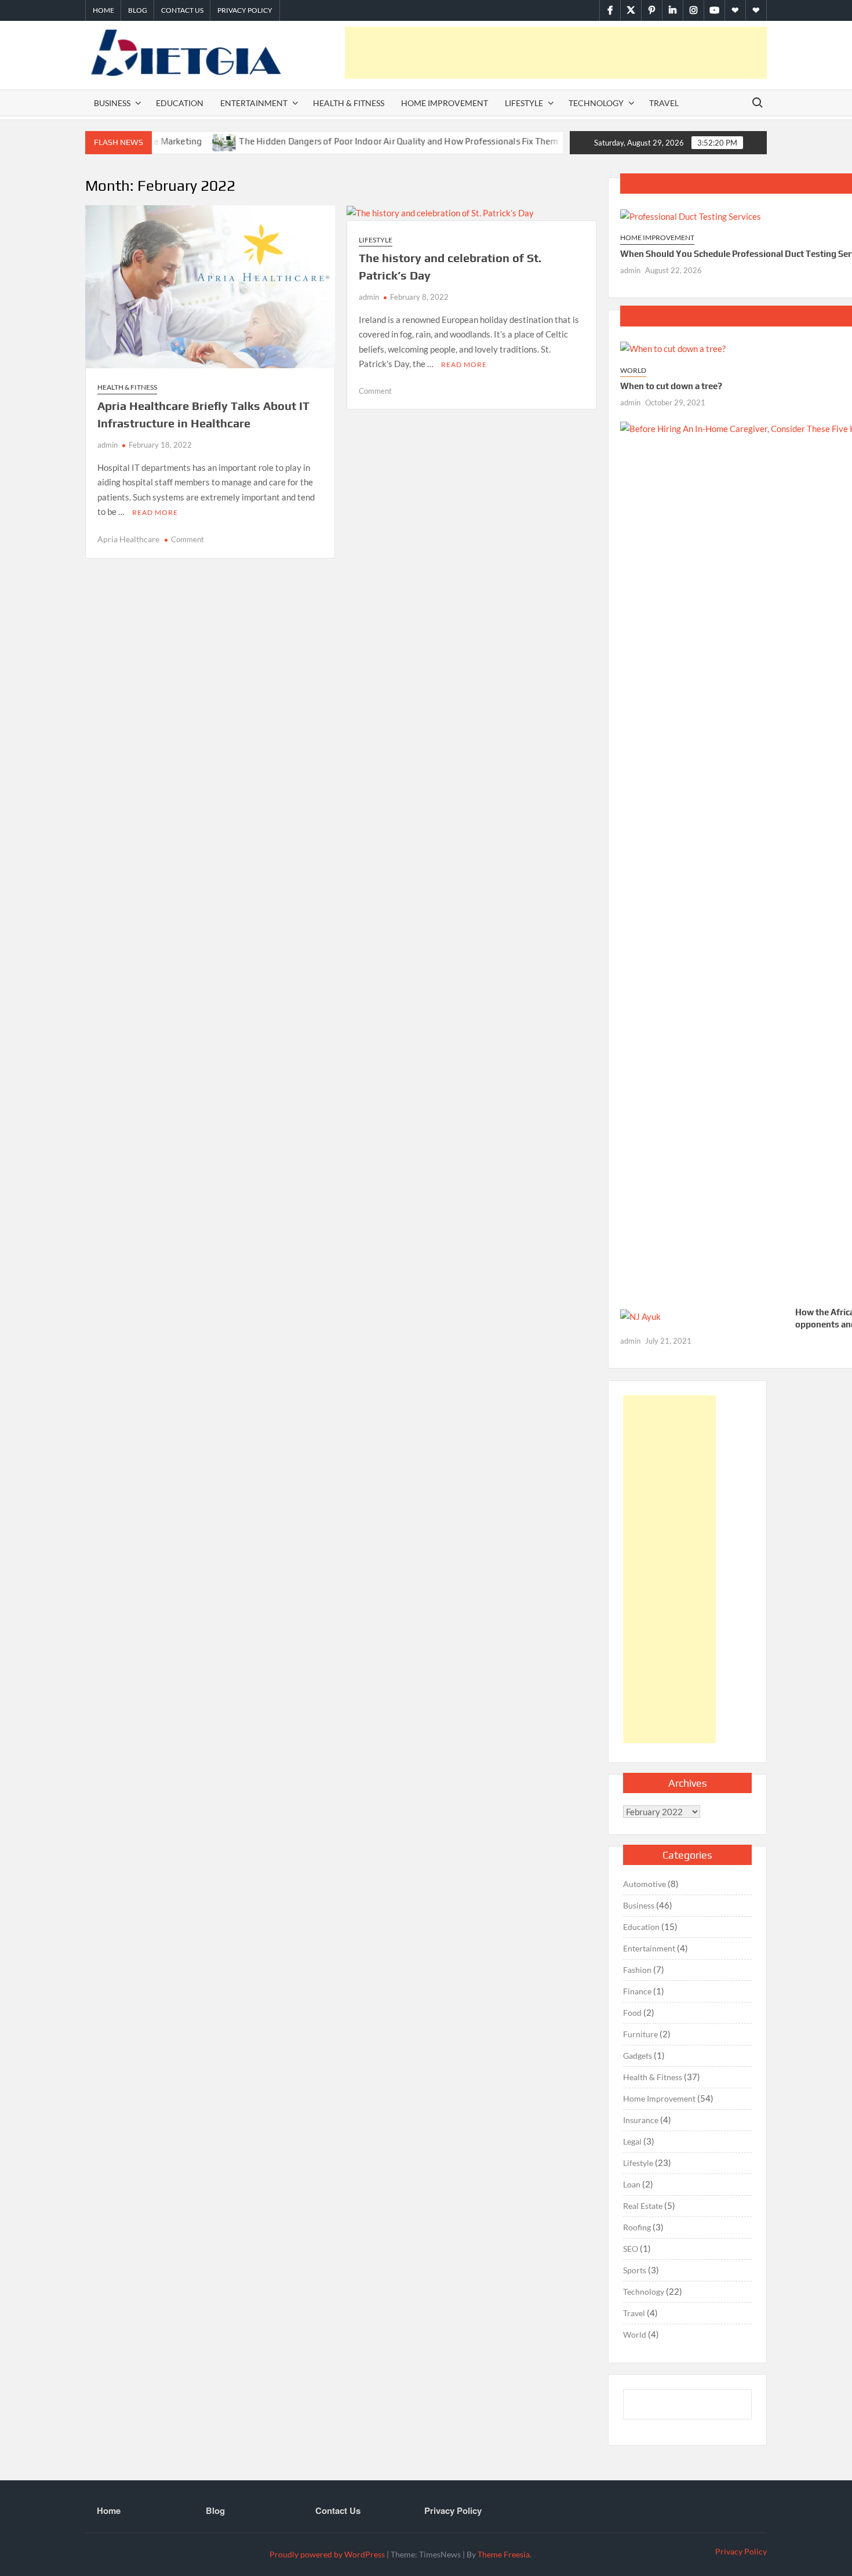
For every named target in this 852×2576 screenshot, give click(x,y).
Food (632, 2013)
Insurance (641, 2120)
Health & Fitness (349, 103)
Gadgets (638, 2056)
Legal (632, 2141)
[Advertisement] (556, 53)
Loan (632, 2184)
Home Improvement (445, 103)
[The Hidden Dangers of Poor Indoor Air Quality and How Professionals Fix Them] (183, 141)
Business (112, 103)
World (633, 370)
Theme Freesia (504, 2554)
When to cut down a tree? (671, 386)
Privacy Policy (245, 10)
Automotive (645, 1884)
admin (108, 445)
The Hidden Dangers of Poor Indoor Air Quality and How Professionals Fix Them (357, 141)
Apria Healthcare (128, 539)
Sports (635, 2270)
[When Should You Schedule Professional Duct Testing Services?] (691, 215)
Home (103, 10)
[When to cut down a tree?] (673, 348)
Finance (637, 1991)
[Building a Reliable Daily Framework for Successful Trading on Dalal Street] (539, 141)
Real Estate (643, 2206)
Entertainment (254, 103)
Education (180, 103)
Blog (138, 10)
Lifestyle (524, 103)
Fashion (637, 1970)
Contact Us (182, 10)
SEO (631, 2249)
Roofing (637, 2227)
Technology (596, 103)
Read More (155, 512)
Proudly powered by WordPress (327, 2554)
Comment (187, 539)
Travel (664, 103)
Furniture (640, 2034)
